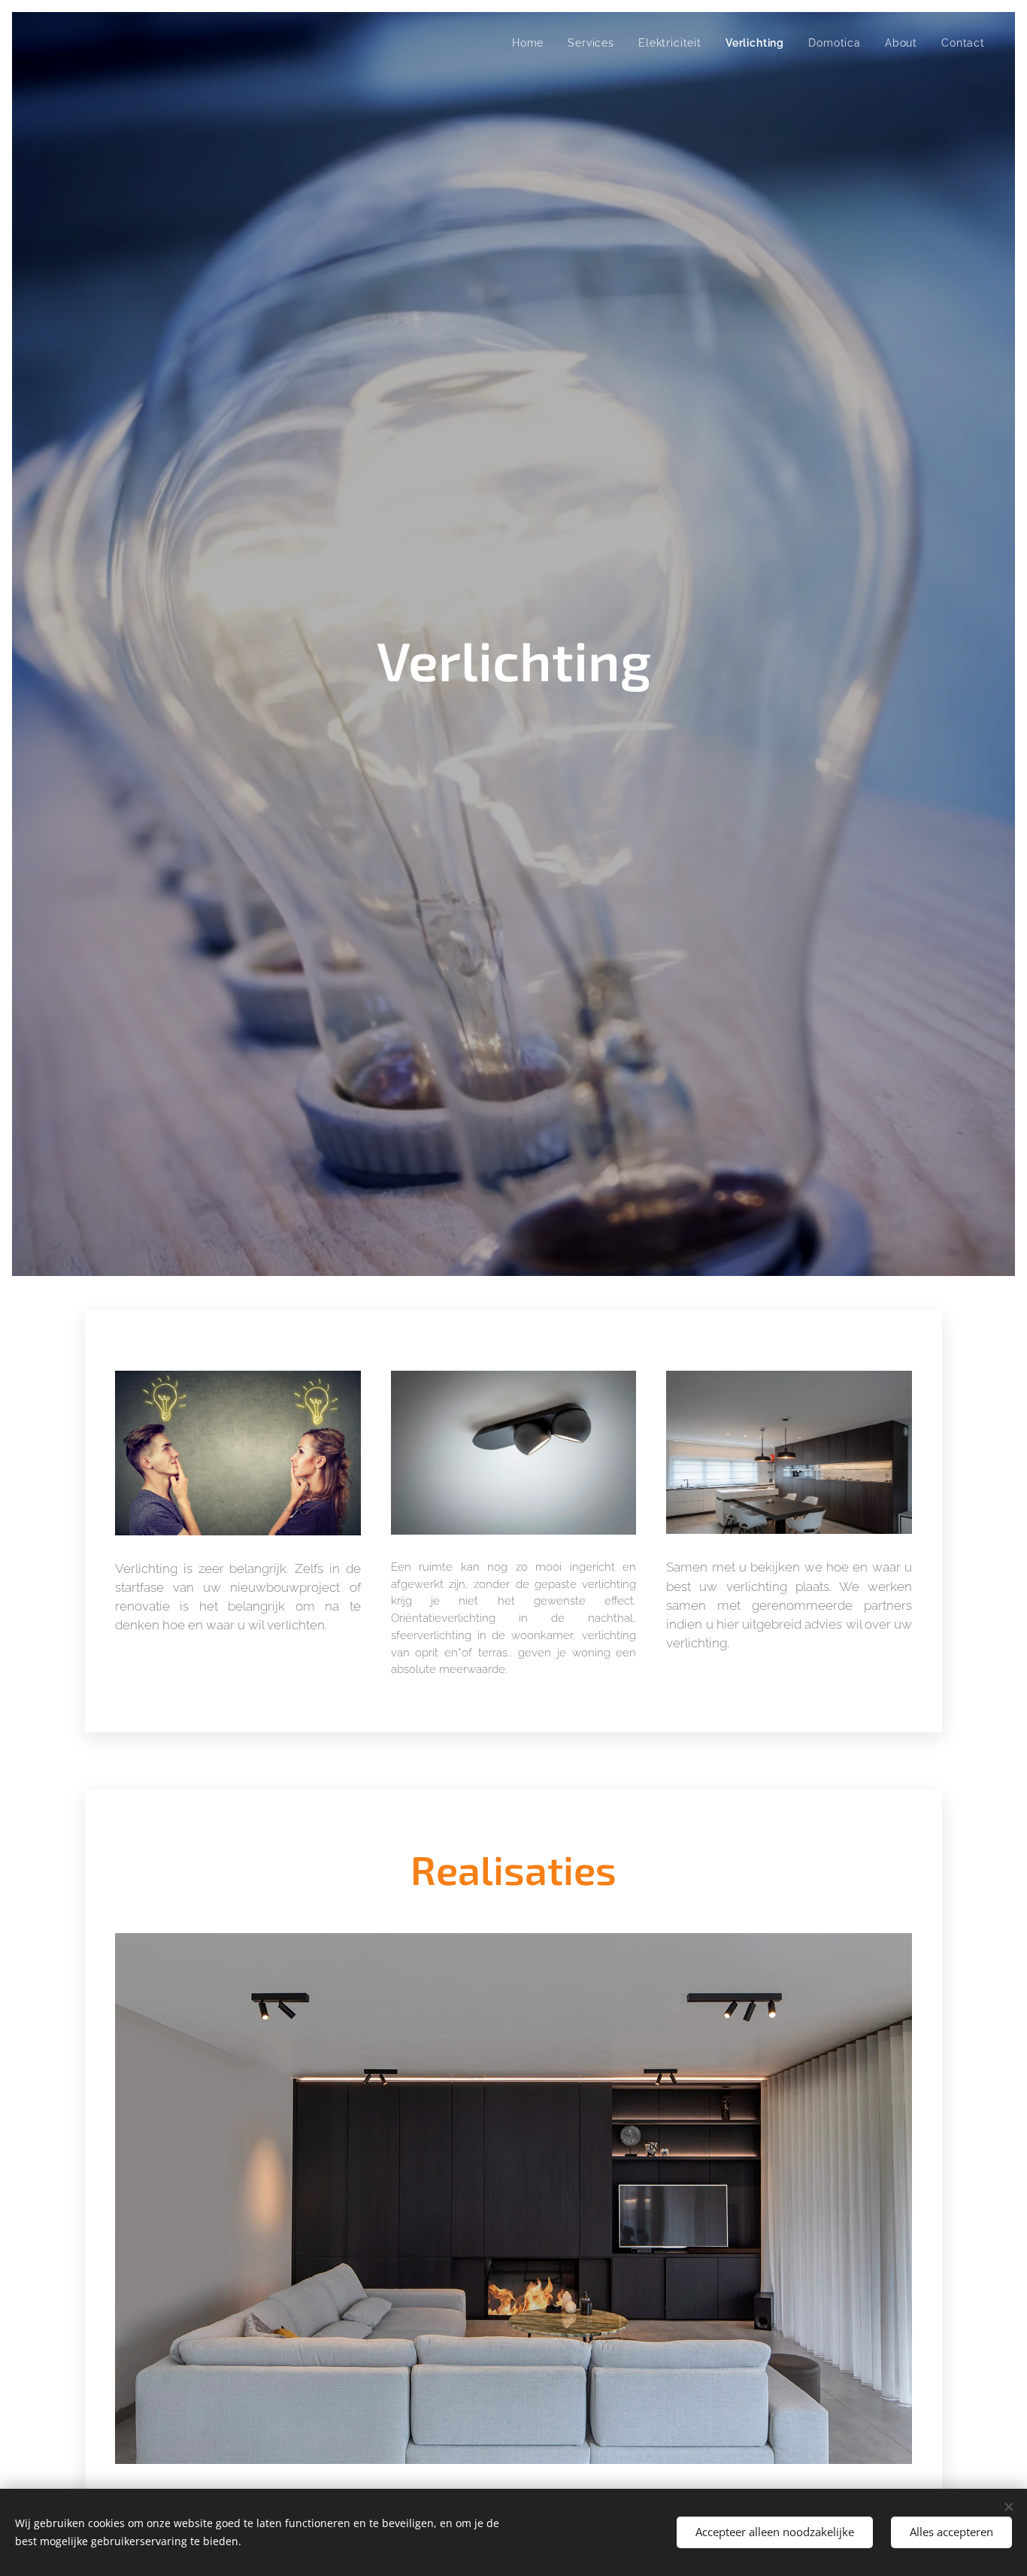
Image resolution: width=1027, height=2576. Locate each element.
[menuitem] (532, 43)
